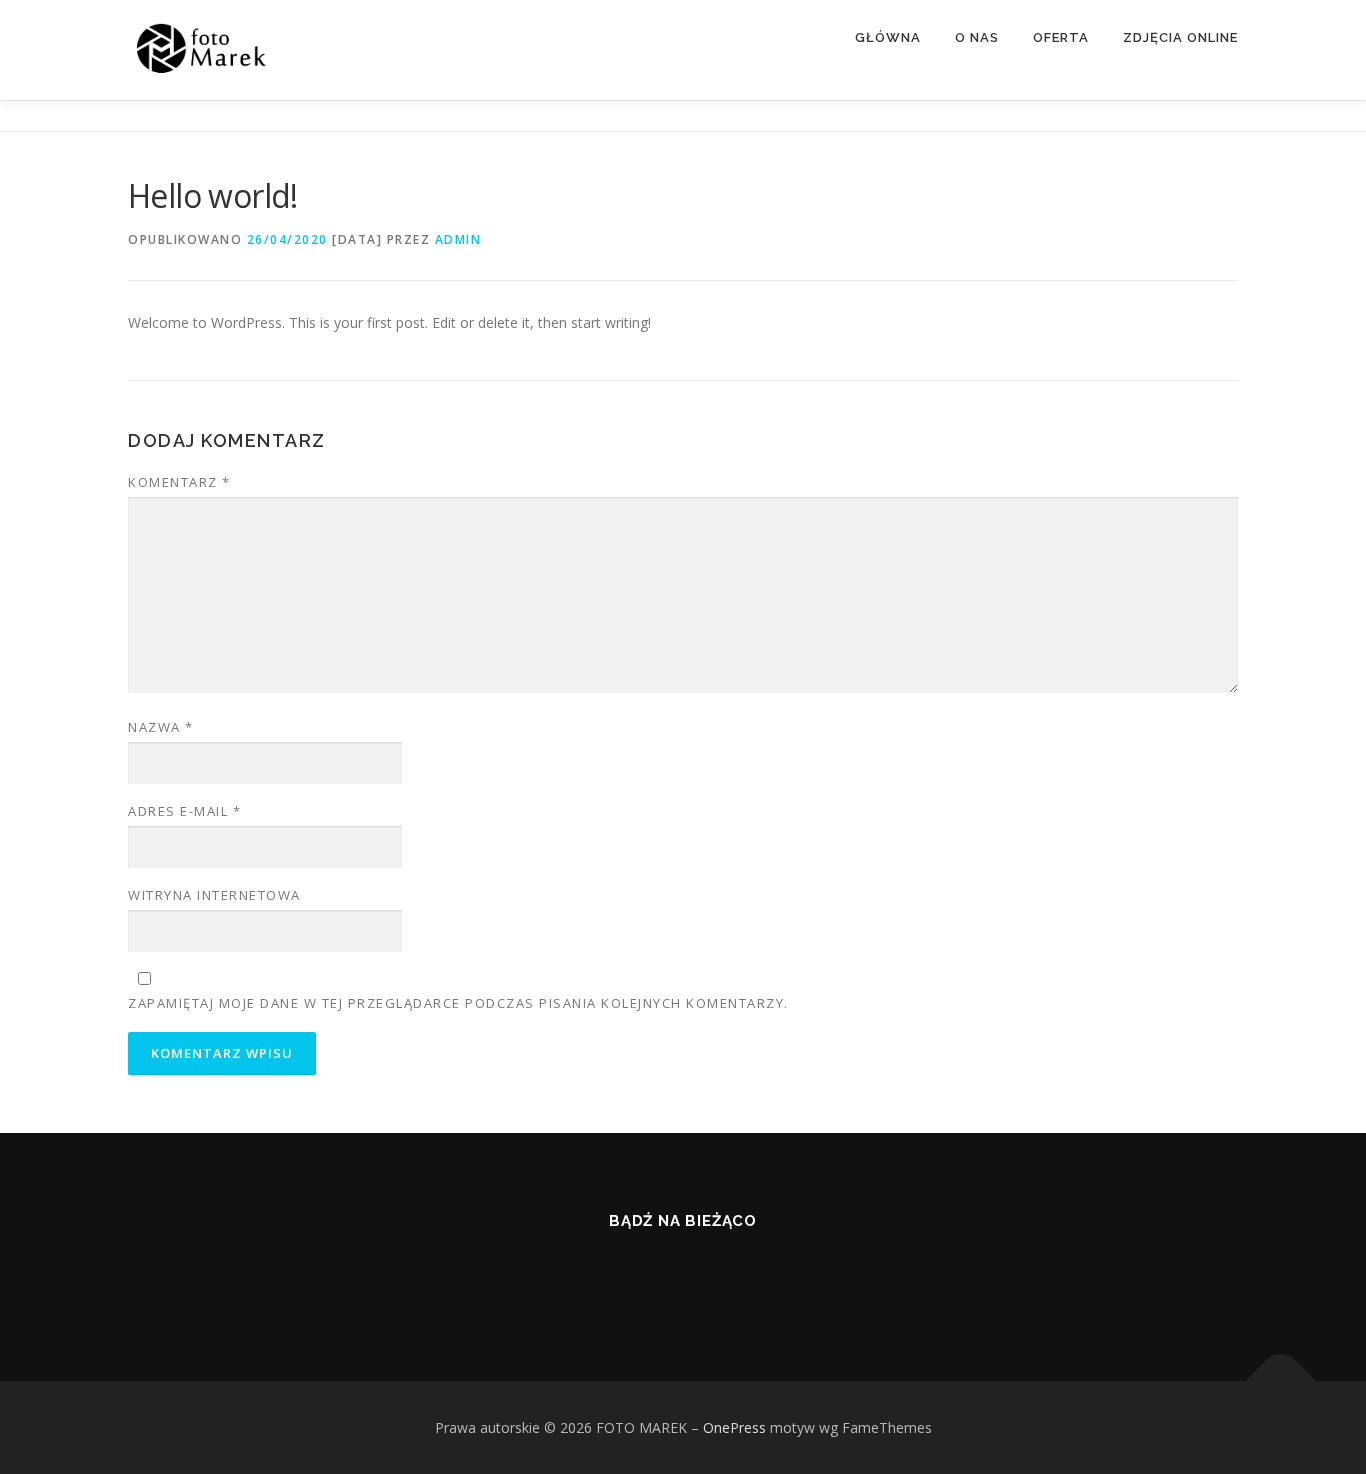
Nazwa (161, 727)
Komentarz (179, 482)
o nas (977, 37)
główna (888, 37)
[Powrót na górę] (1281, 1380)
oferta (1061, 37)
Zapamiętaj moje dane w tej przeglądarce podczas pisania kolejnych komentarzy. (458, 1003)
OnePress (734, 1427)
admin (458, 239)
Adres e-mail (184, 811)
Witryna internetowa (214, 895)
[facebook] (683, 1275)
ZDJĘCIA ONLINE (1180, 37)
